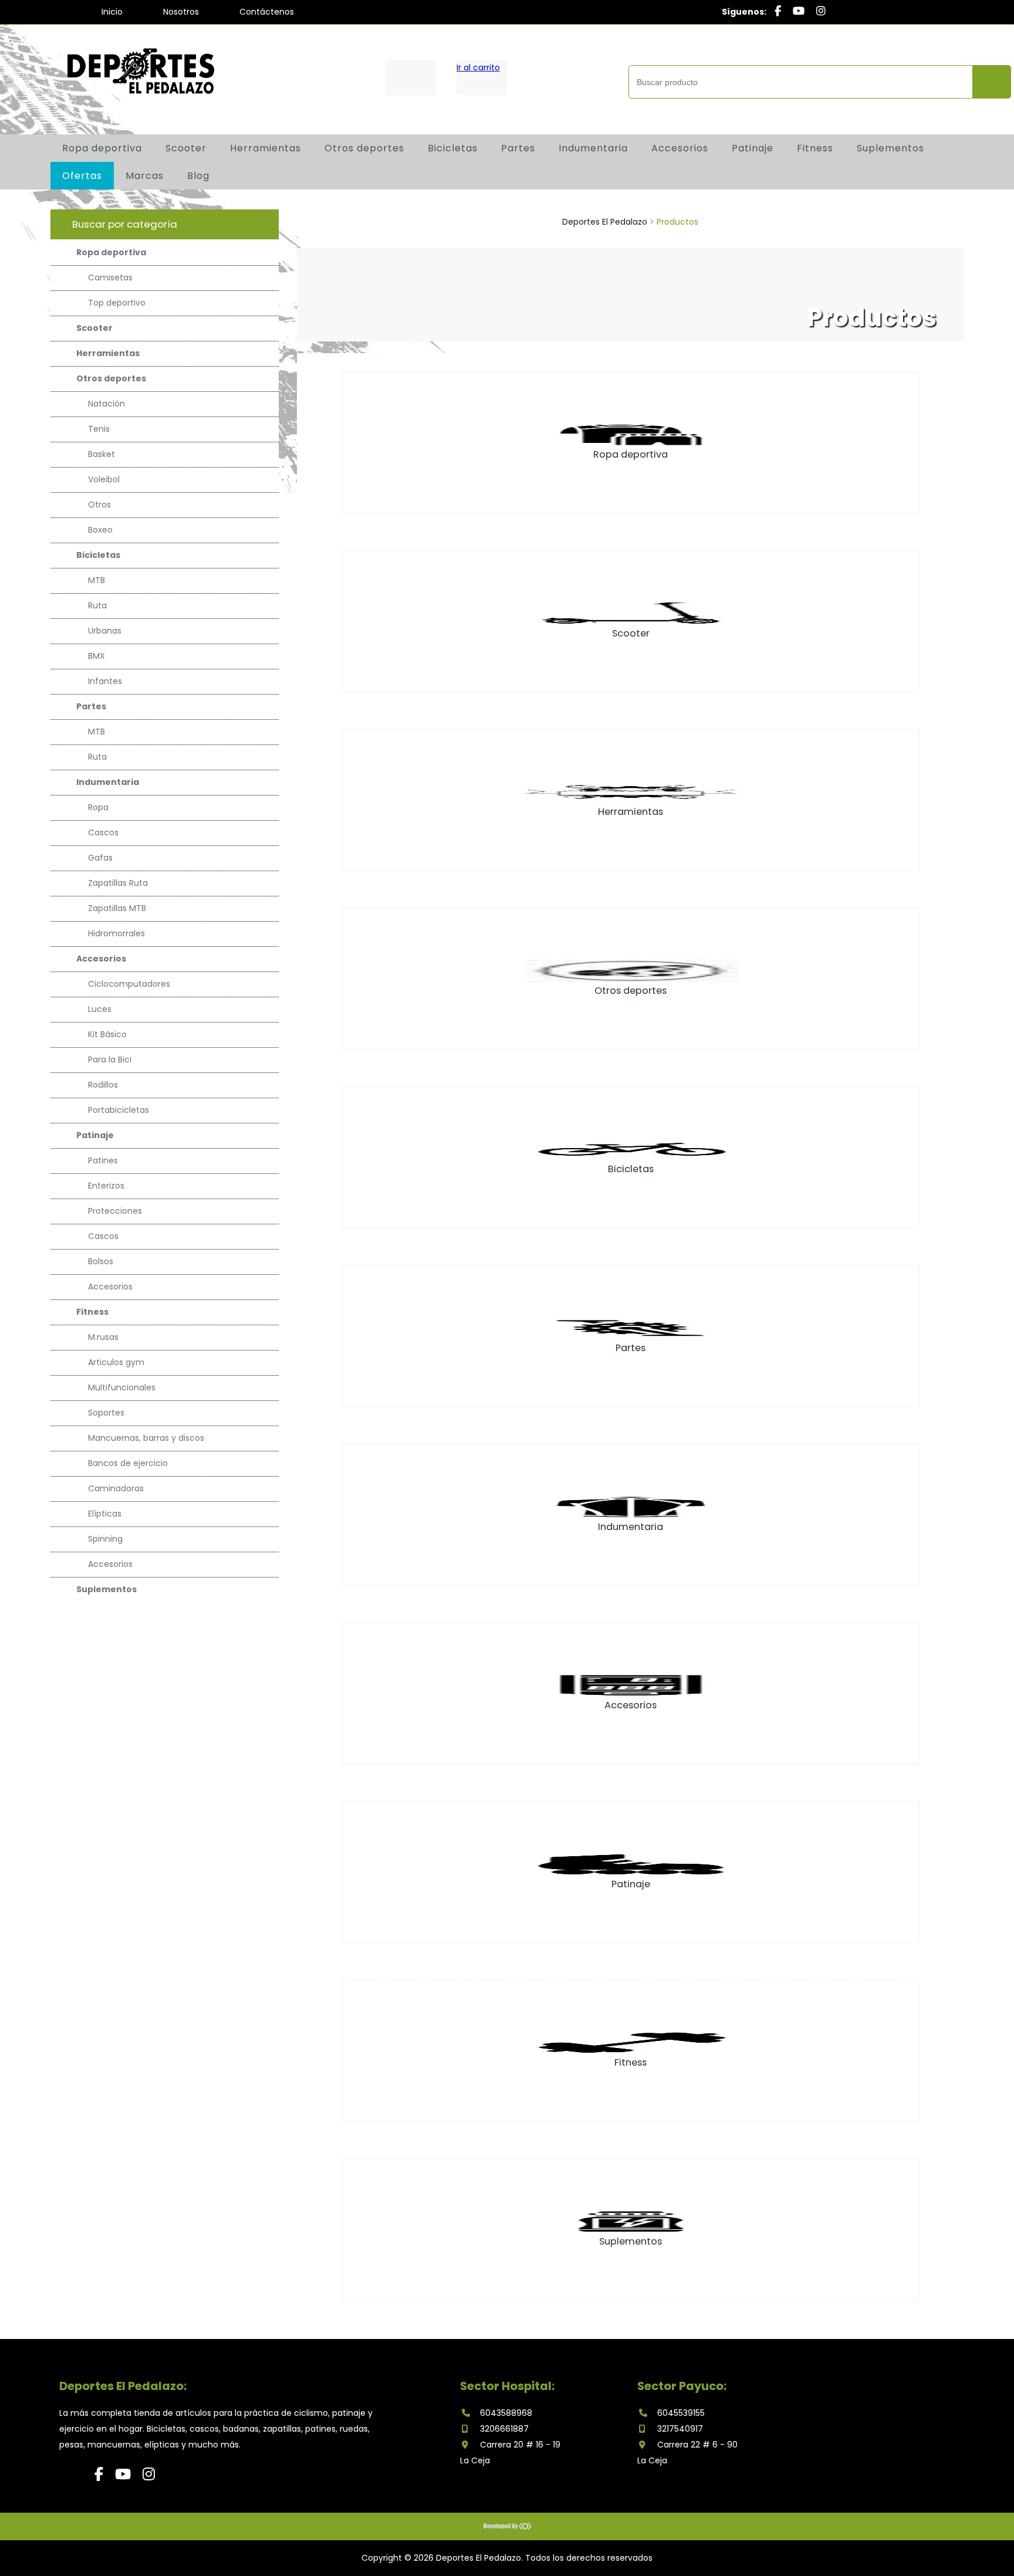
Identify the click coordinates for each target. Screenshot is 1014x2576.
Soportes (106, 1413)
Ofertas (82, 176)
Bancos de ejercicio (128, 1463)
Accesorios (680, 148)
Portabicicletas (119, 1110)
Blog (198, 176)
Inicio (112, 12)
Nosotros (181, 12)
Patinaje (753, 148)
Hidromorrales (116, 933)
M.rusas (103, 1337)
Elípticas (105, 1514)
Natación (107, 404)
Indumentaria (593, 148)
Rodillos (103, 1085)
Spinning (105, 1539)
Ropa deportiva (102, 148)
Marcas (145, 176)
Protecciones (115, 1211)
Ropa (98, 807)
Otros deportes (364, 148)
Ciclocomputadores (129, 984)
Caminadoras (116, 1488)
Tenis (99, 429)
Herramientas (266, 148)
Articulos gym (116, 1362)
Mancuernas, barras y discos (146, 1438)
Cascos (103, 832)
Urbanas (105, 631)
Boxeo (100, 530)
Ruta (97, 605)
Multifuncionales (122, 1387)
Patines (103, 1160)
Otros (99, 505)
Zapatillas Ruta (118, 883)
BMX (97, 656)
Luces (100, 1009)
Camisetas (110, 277)
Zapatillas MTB (117, 908)
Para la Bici (110, 1059)
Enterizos (106, 1186)
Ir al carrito (478, 67)
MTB (97, 580)
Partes (518, 148)
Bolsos (101, 1261)
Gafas (100, 858)
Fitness (815, 148)
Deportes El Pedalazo (605, 222)
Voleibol (104, 479)
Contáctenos (267, 12)
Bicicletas (453, 148)
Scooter (186, 148)
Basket (102, 454)
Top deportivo (117, 303)
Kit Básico (107, 1034)
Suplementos (890, 148)
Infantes (105, 681)
